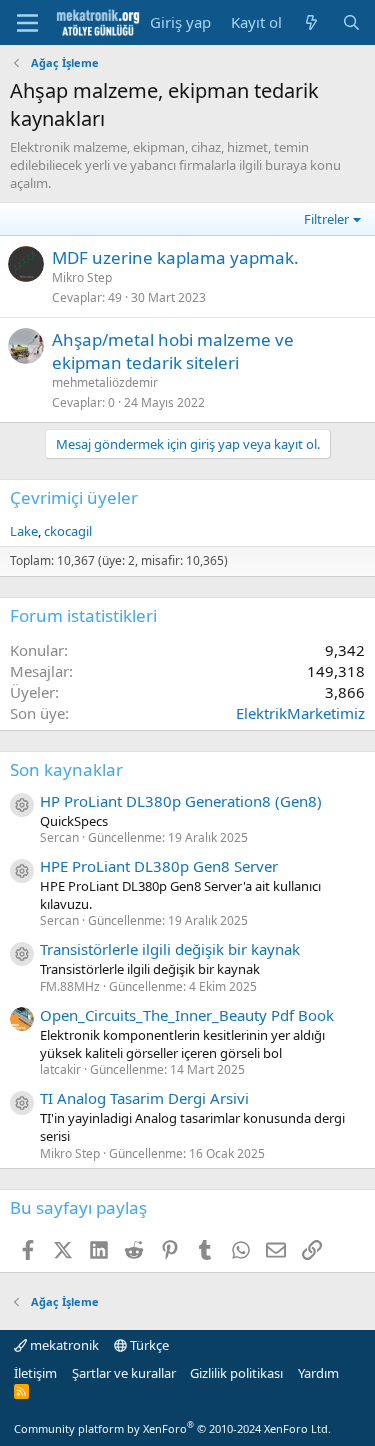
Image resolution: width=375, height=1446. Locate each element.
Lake (24, 531)
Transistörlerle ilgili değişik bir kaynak (170, 949)
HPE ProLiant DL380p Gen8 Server (159, 866)
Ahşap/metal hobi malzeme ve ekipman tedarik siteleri (173, 351)
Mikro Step (82, 277)
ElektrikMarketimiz (300, 713)
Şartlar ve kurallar (124, 1373)
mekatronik (63, 1345)
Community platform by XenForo (172, 1428)
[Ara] (351, 22)
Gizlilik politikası (236, 1373)
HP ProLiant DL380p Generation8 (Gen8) (181, 801)
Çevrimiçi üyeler (74, 497)
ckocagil (68, 531)
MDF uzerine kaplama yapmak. (175, 257)
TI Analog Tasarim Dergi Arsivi (144, 1098)
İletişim (35, 1373)
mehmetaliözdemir (105, 382)
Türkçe (148, 1345)
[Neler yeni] (311, 22)
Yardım (318, 1373)
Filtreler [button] (326, 219)
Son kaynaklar (66, 769)
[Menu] (27, 23)
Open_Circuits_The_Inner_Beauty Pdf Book (187, 1015)
